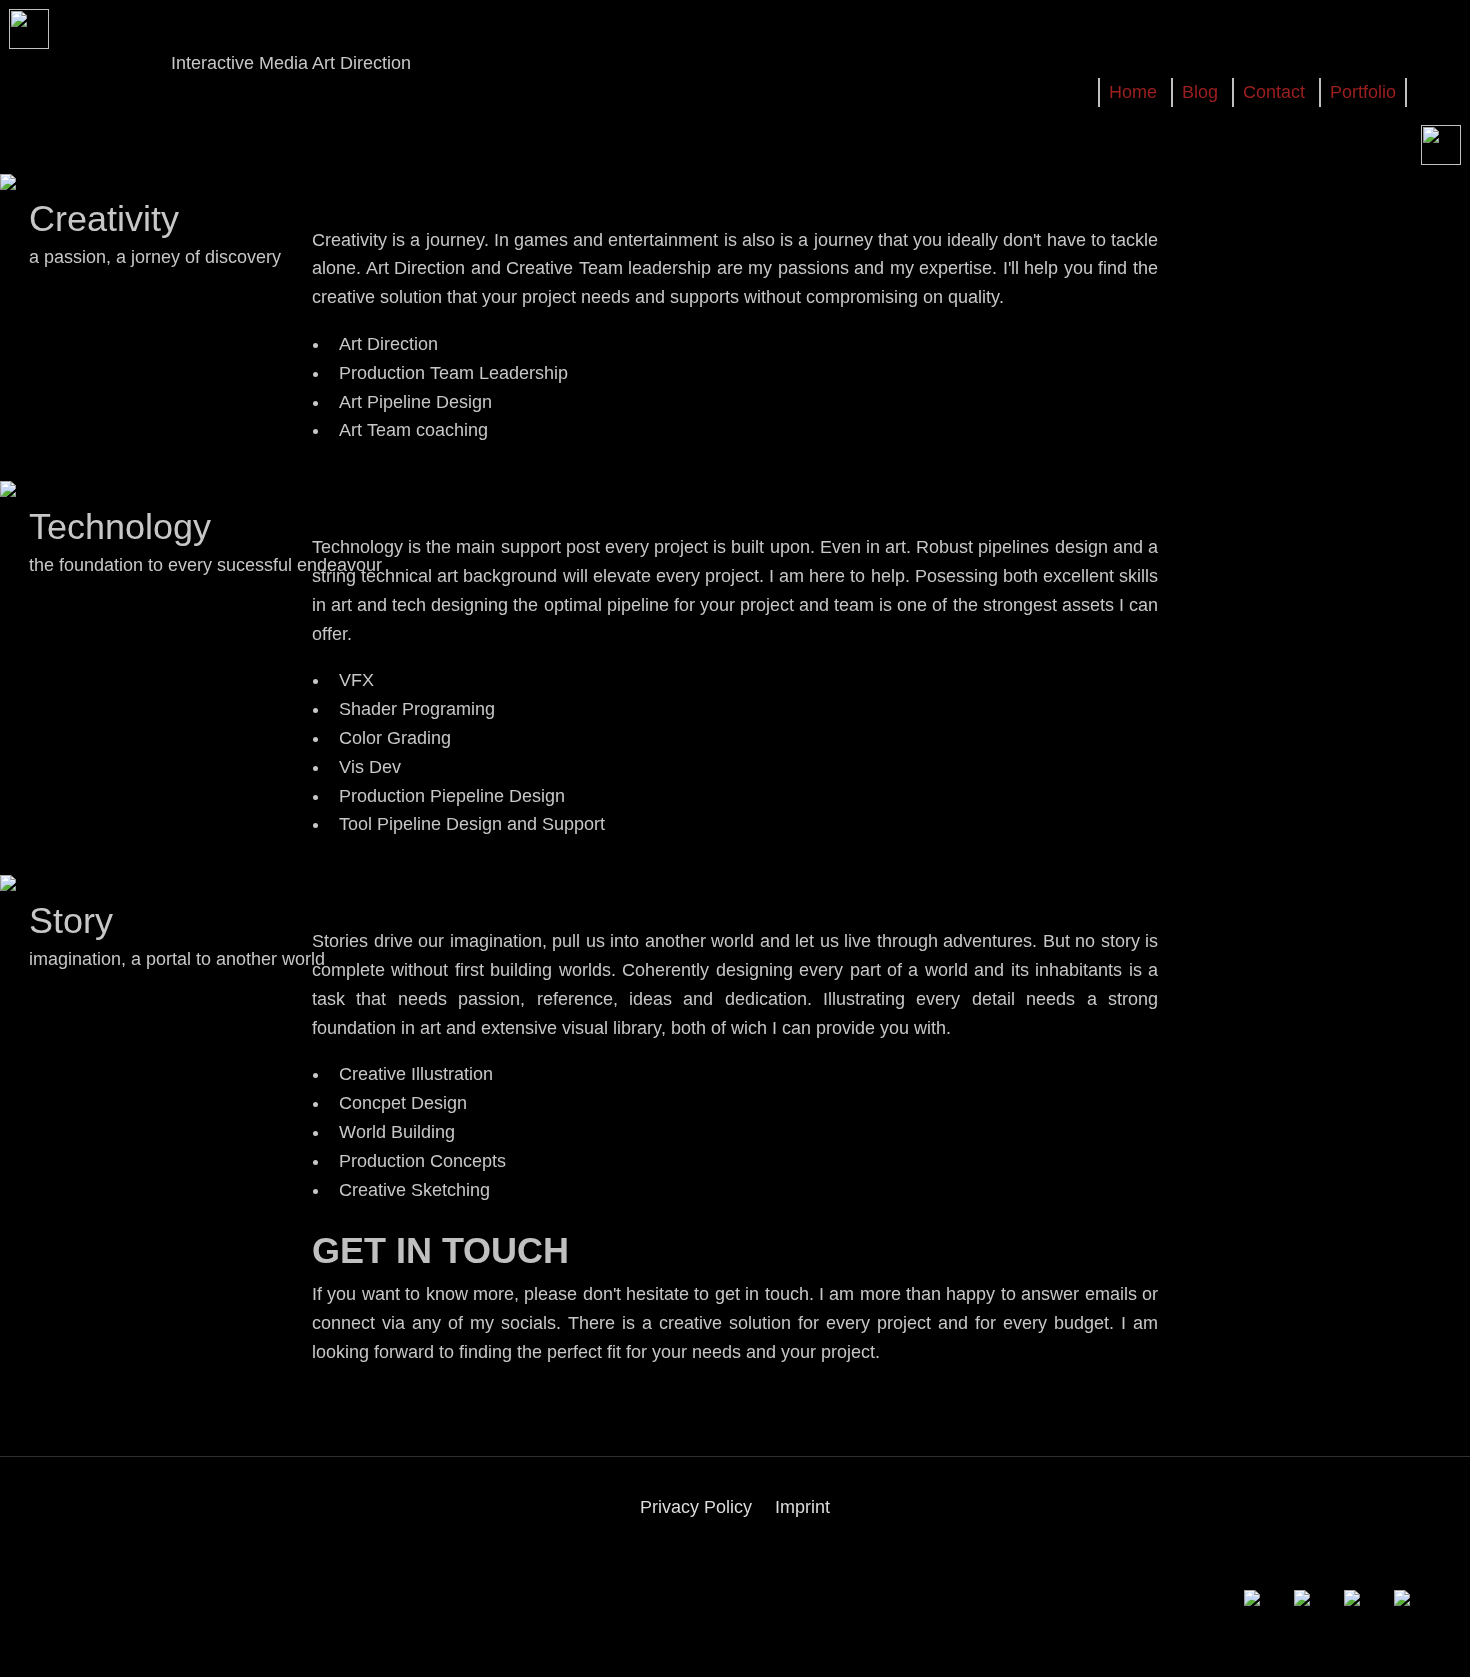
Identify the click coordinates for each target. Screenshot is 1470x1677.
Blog (1200, 92)
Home (1133, 92)
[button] (1264, 1585)
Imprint (802, 1507)
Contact (1274, 92)
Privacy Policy (696, 1507)
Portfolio (1363, 92)
